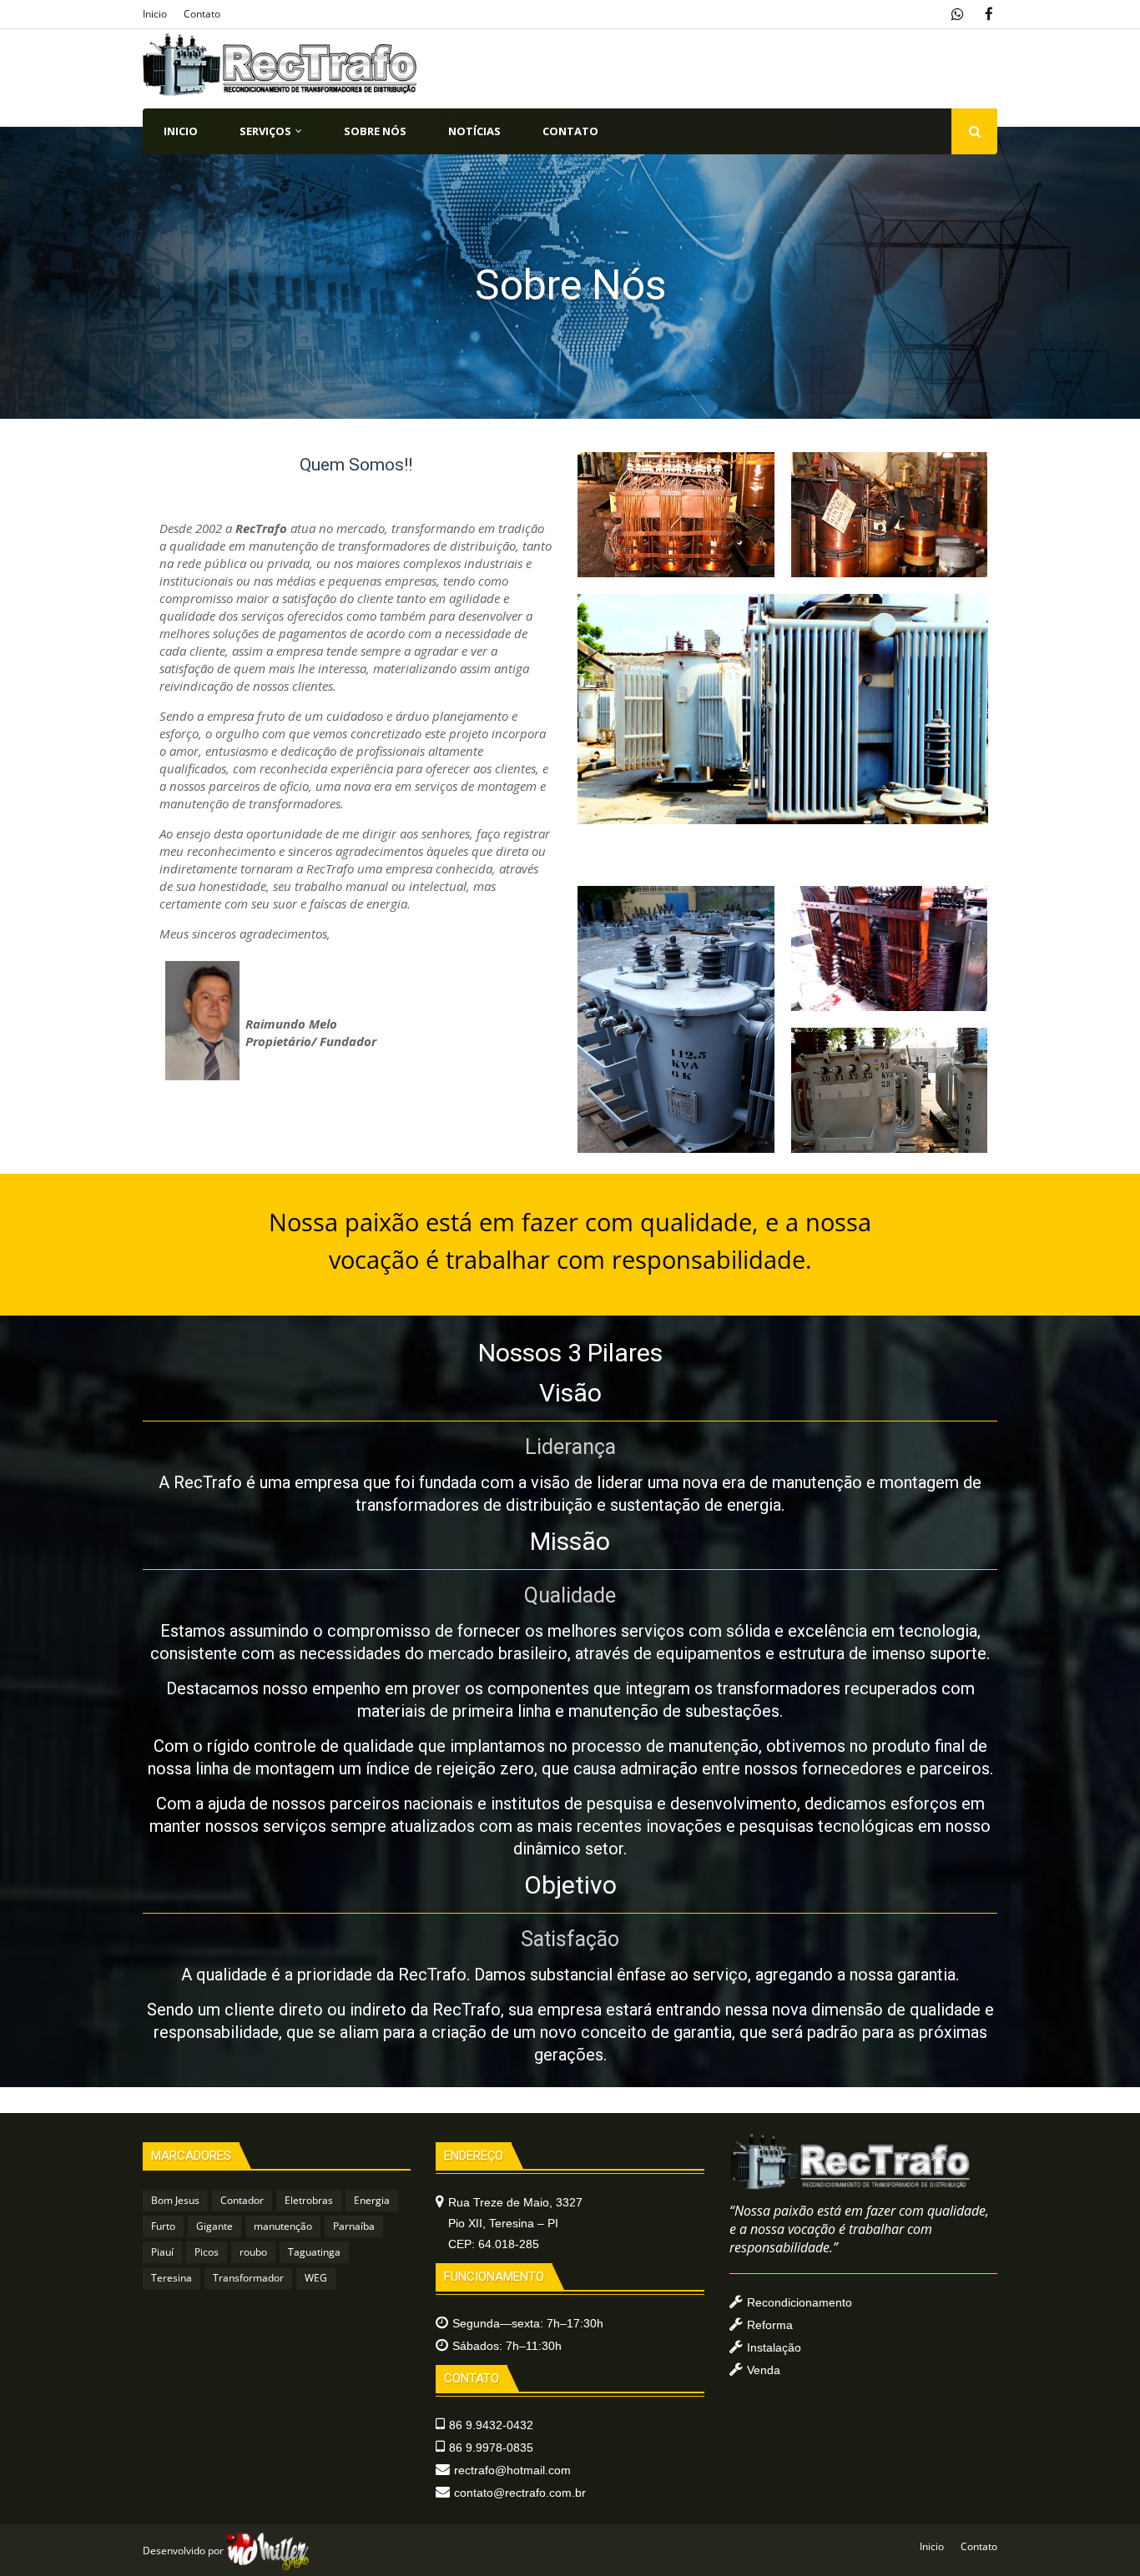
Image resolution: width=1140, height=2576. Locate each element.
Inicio (155, 14)
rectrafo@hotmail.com (512, 2470)
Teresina (172, 2278)
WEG (316, 2278)
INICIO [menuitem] (181, 131)
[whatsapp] (960, 15)
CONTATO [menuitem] (570, 131)
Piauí (162, 2252)
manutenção (283, 2226)
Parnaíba (354, 2226)
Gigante (214, 2226)
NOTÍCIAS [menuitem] (474, 131)
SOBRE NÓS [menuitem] (375, 131)
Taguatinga (314, 2252)
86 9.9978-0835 (491, 2448)
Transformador (248, 2278)
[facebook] (989, 15)
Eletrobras (309, 2200)
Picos (207, 2252)
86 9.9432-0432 (491, 2425)
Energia (372, 2200)
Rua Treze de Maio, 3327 (515, 2223)
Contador (242, 2200)
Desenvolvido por (184, 2551)
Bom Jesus (175, 2200)
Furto (163, 2226)
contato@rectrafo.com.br (520, 2493)
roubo (253, 2252)
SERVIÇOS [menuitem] (265, 131)
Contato (202, 14)
